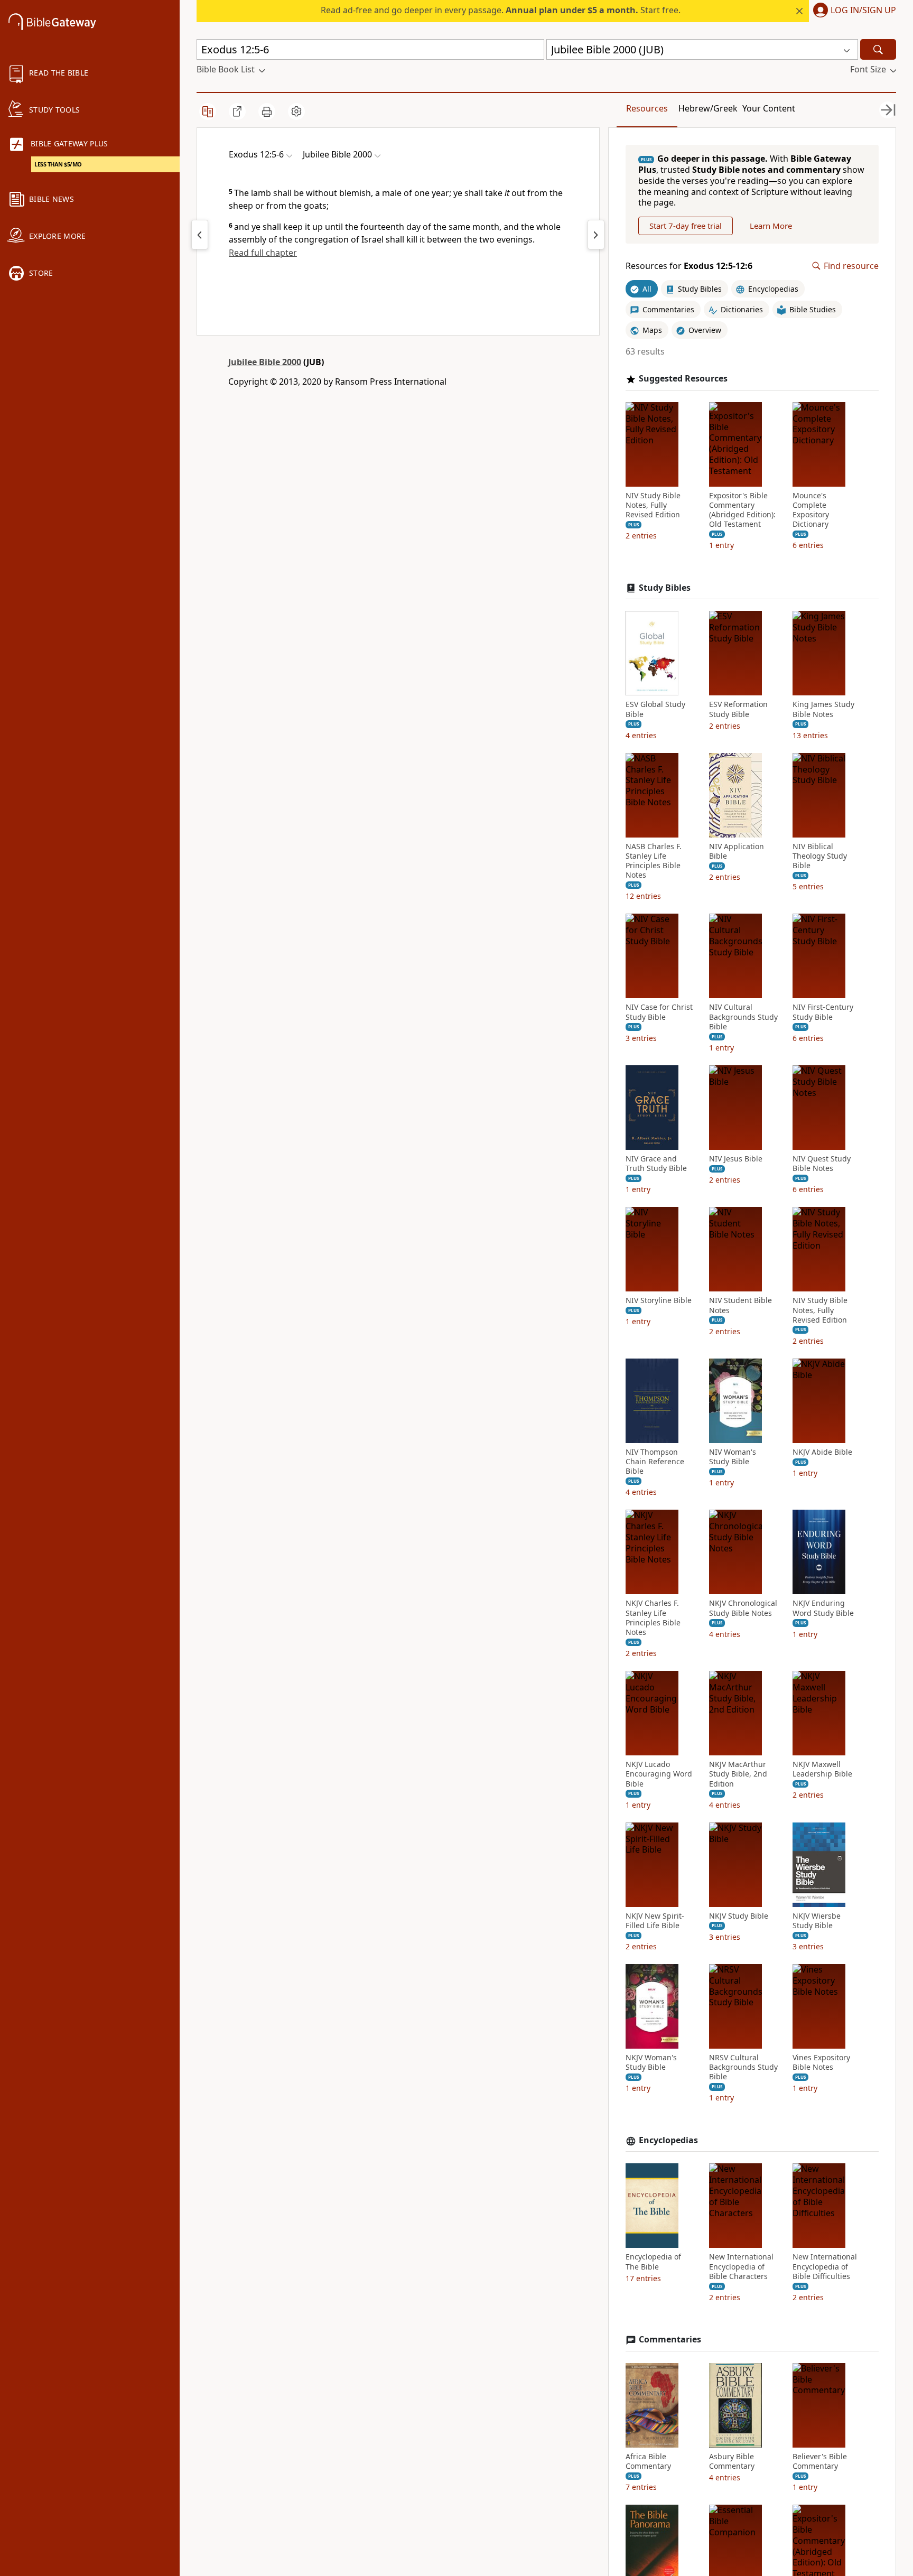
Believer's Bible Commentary (820, 2461)
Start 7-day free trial (686, 226)
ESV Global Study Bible (655, 709)
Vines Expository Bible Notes (821, 2062)
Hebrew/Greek (708, 108)
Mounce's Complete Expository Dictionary (811, 510)
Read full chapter (263, 253)
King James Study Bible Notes (823, 709)
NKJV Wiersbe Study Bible (817, 1921)
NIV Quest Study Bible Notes (822, 1164)
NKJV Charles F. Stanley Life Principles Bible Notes (653, 1618)
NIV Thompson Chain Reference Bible (655, 1462)
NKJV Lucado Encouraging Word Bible (659, 1774)
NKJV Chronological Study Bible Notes (743, 1608)
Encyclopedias (668, 2140)
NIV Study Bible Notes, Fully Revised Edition (653, 505)
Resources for (689, 266)
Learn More (771, 226)
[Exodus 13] (596, 235)
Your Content (769, 108)
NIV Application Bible (737, 851)
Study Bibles (665, 588)
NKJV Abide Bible (822, 1452)
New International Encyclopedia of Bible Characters (741, 2266)
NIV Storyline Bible (659, 1300)
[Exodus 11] (200, 235)
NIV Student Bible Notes (740, 1305)
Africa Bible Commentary (648, 2461)
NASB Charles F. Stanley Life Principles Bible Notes (654, 861)
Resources (647, 108)
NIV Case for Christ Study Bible (659, 1012)
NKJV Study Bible (739, 1916)
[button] (853, 11)
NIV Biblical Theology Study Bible (820, 856)
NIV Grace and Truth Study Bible (656, 1164)
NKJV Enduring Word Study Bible (823, 1608)
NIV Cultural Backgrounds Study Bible (743, 1017)
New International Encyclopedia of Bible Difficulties (825, 2266)
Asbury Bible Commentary (732, 2461)
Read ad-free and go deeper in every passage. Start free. (501, 10)
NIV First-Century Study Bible (823, 1012)
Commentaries (670, 2340)
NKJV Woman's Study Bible (651, 2062)
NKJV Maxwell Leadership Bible (822, 1769)
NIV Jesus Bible (736, 1159)
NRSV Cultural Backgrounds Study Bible (743, 2067)
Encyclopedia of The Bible (653, 2262)
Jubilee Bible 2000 (265, 362)
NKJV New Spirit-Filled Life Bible (655, 1921)
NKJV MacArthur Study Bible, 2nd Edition (738, 1774)
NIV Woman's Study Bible (733, 1457)
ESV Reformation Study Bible (738, 709)
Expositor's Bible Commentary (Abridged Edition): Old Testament (742, 510)
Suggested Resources (683, 379)
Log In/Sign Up (863, 11)
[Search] (878, 49)
